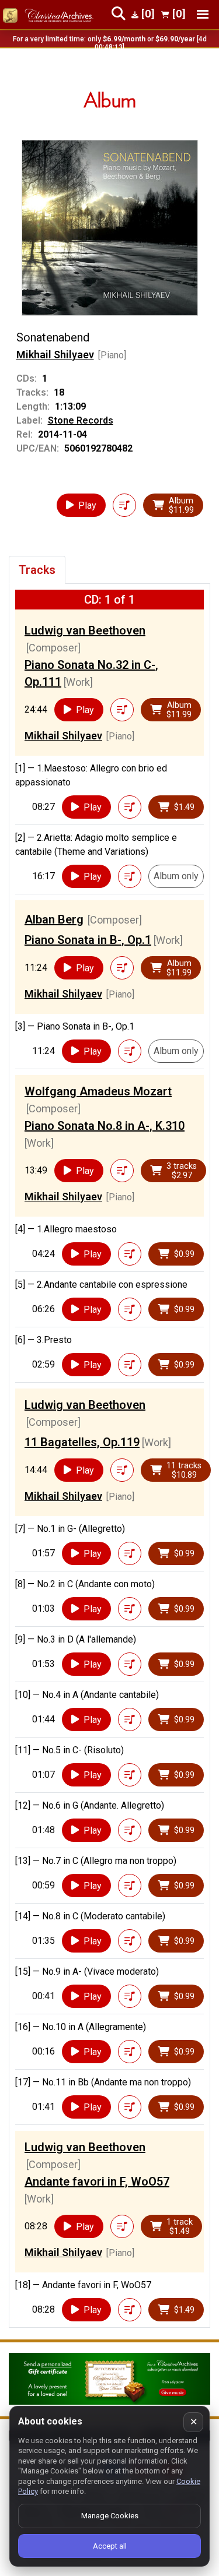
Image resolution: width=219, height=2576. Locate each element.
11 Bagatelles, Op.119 (82, 1442)
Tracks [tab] (37, 570)
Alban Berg (54, 919)
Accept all (110, 2546)
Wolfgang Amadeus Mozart (98, 1091)
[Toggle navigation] (203, 14)
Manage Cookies (110, 2516)
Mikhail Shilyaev (55, 355)
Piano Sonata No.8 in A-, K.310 (105, 1126)
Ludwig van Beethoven (85, 630)
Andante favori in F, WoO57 (97, 2182)
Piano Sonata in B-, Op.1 (88, 940)
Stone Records (81, 420)
